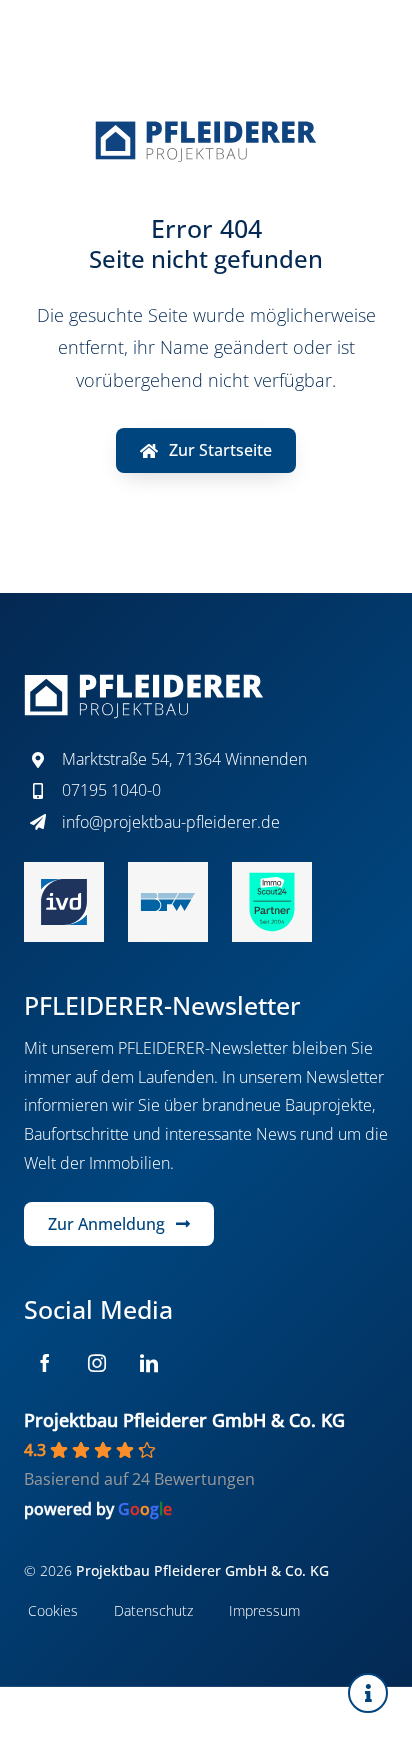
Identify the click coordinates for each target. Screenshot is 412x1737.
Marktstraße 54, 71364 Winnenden (184, 759)
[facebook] (45, 1363)
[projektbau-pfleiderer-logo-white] (144, 682)
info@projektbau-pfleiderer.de (171, 822)
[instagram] (97, 1363)
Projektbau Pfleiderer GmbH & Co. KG (184, 1420)
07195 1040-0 (111, 790)
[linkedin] (149, 1363)
